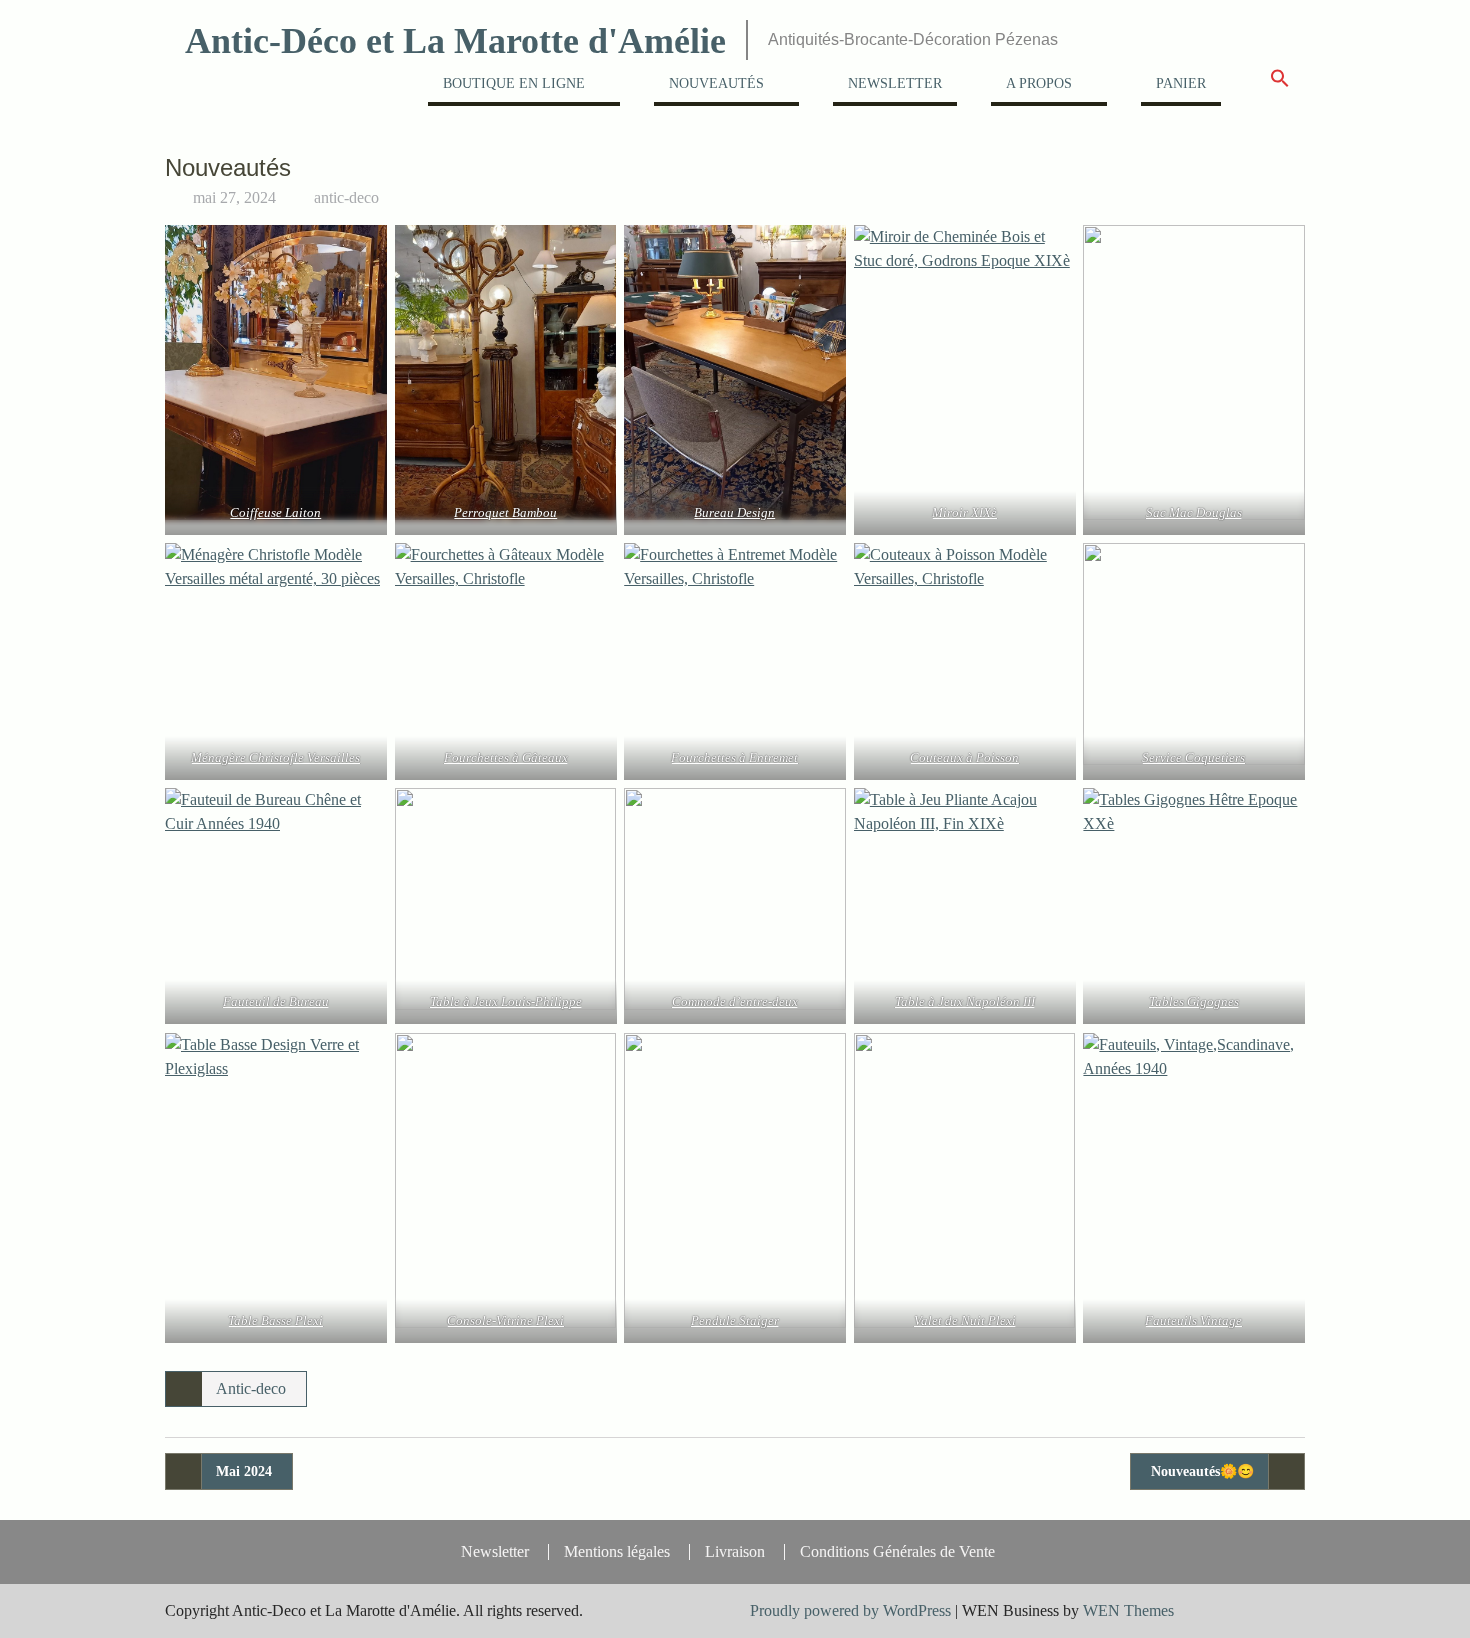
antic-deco (346, 197)
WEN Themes (1128, 1610)
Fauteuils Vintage (1194, 1320)
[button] (1280, 84)
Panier (1181, 83)
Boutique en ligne (514, 83)
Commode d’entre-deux (735, 1001)
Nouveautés (716, 83)
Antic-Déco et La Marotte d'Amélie (455, 41)
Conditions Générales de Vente (897, 1552)
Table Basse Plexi (275, 1320)
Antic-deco (251, 1388)
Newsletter (895, 83)
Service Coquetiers (1194, 757)
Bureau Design (735, 512)
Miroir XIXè (964, 512)
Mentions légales (617, 1552)
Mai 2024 (244, 1471)
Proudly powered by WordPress (850, 1610)
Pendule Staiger (735, 1320)
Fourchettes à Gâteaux (505, 757)
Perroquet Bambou (505, 512)
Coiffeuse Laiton (275, 512)
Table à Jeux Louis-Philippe (505, 1001)
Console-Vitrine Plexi (505, 1320)
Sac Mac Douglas (1194, 512)
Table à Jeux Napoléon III (965, 1001)
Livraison (735, 1552)
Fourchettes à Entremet (735, 757)
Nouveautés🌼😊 (1202, 1471)
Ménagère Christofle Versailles (275, 757)
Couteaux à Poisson (964, 757)
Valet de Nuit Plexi (965, 1320)
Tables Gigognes (1194, 1001)
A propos (1039, 83)
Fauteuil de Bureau (276, 1001)
